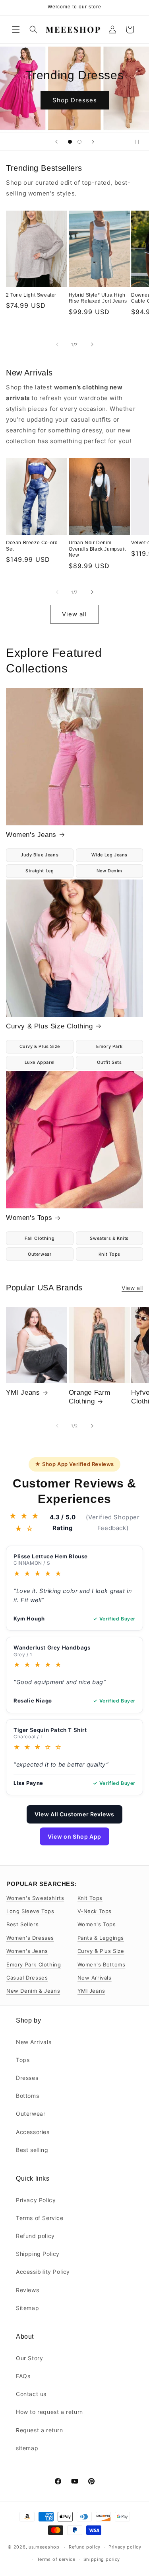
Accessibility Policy (43, 2272)
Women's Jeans (31, 835)
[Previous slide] (56, 142)
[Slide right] (92, 344)
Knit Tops (109, 1254)
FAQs (23, 2376)
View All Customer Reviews (74, 1814)
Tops (23, 2060)
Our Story (29, 2358)
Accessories (33, 2132)
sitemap (27, 2448)
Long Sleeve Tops (30, 1911)
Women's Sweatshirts (35, 1898)
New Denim (109, 871)
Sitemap (27, 2308)
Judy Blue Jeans (40, 855)
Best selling (32, 2150)
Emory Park (109, 1046)
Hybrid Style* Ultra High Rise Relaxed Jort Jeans (98, 298)
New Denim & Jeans (33, 1991)
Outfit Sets (109, 1062)
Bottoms (27, 2096)
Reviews (27, 2290)
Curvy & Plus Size (40, 1046)
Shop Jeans (74, 107)
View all (74, 614)
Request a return (40, 2430)
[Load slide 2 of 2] (79, 142)
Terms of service (56, 2559)
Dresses (27, 2078)
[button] (16, 29)
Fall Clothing (40, 1238)
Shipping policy (102, 2559)
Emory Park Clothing (34, 1964)
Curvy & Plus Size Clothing (49, 1026)
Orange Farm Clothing (90, 1397)
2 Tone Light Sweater (31, 295)
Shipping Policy (38, 2254)
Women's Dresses (30, 1938)
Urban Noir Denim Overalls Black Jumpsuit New (97, 549)
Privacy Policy (36, 2200)
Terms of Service (40, 2218)
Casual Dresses (27, 1978)
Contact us (31, 2394)
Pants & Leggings (101, 1938)
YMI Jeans (23, 1393)
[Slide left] (57, 344)
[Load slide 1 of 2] (70, 142)
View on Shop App (74, 1836)
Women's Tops (29, 1218)
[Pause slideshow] (140, 142)
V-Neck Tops (95, 1911)
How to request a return (49, 2412)
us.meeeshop (44, 2547)
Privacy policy (125, 2547)
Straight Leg (40, 871)
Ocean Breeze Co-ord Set (32, 546)
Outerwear (40, 1254)
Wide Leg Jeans (109, 855)
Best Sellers (22, 1924)
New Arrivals (95, 1978)
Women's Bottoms (102, 1964)
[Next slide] (93, 142)
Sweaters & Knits (109, 1238)
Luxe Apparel (40, 1062)
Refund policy (35, 2236)
